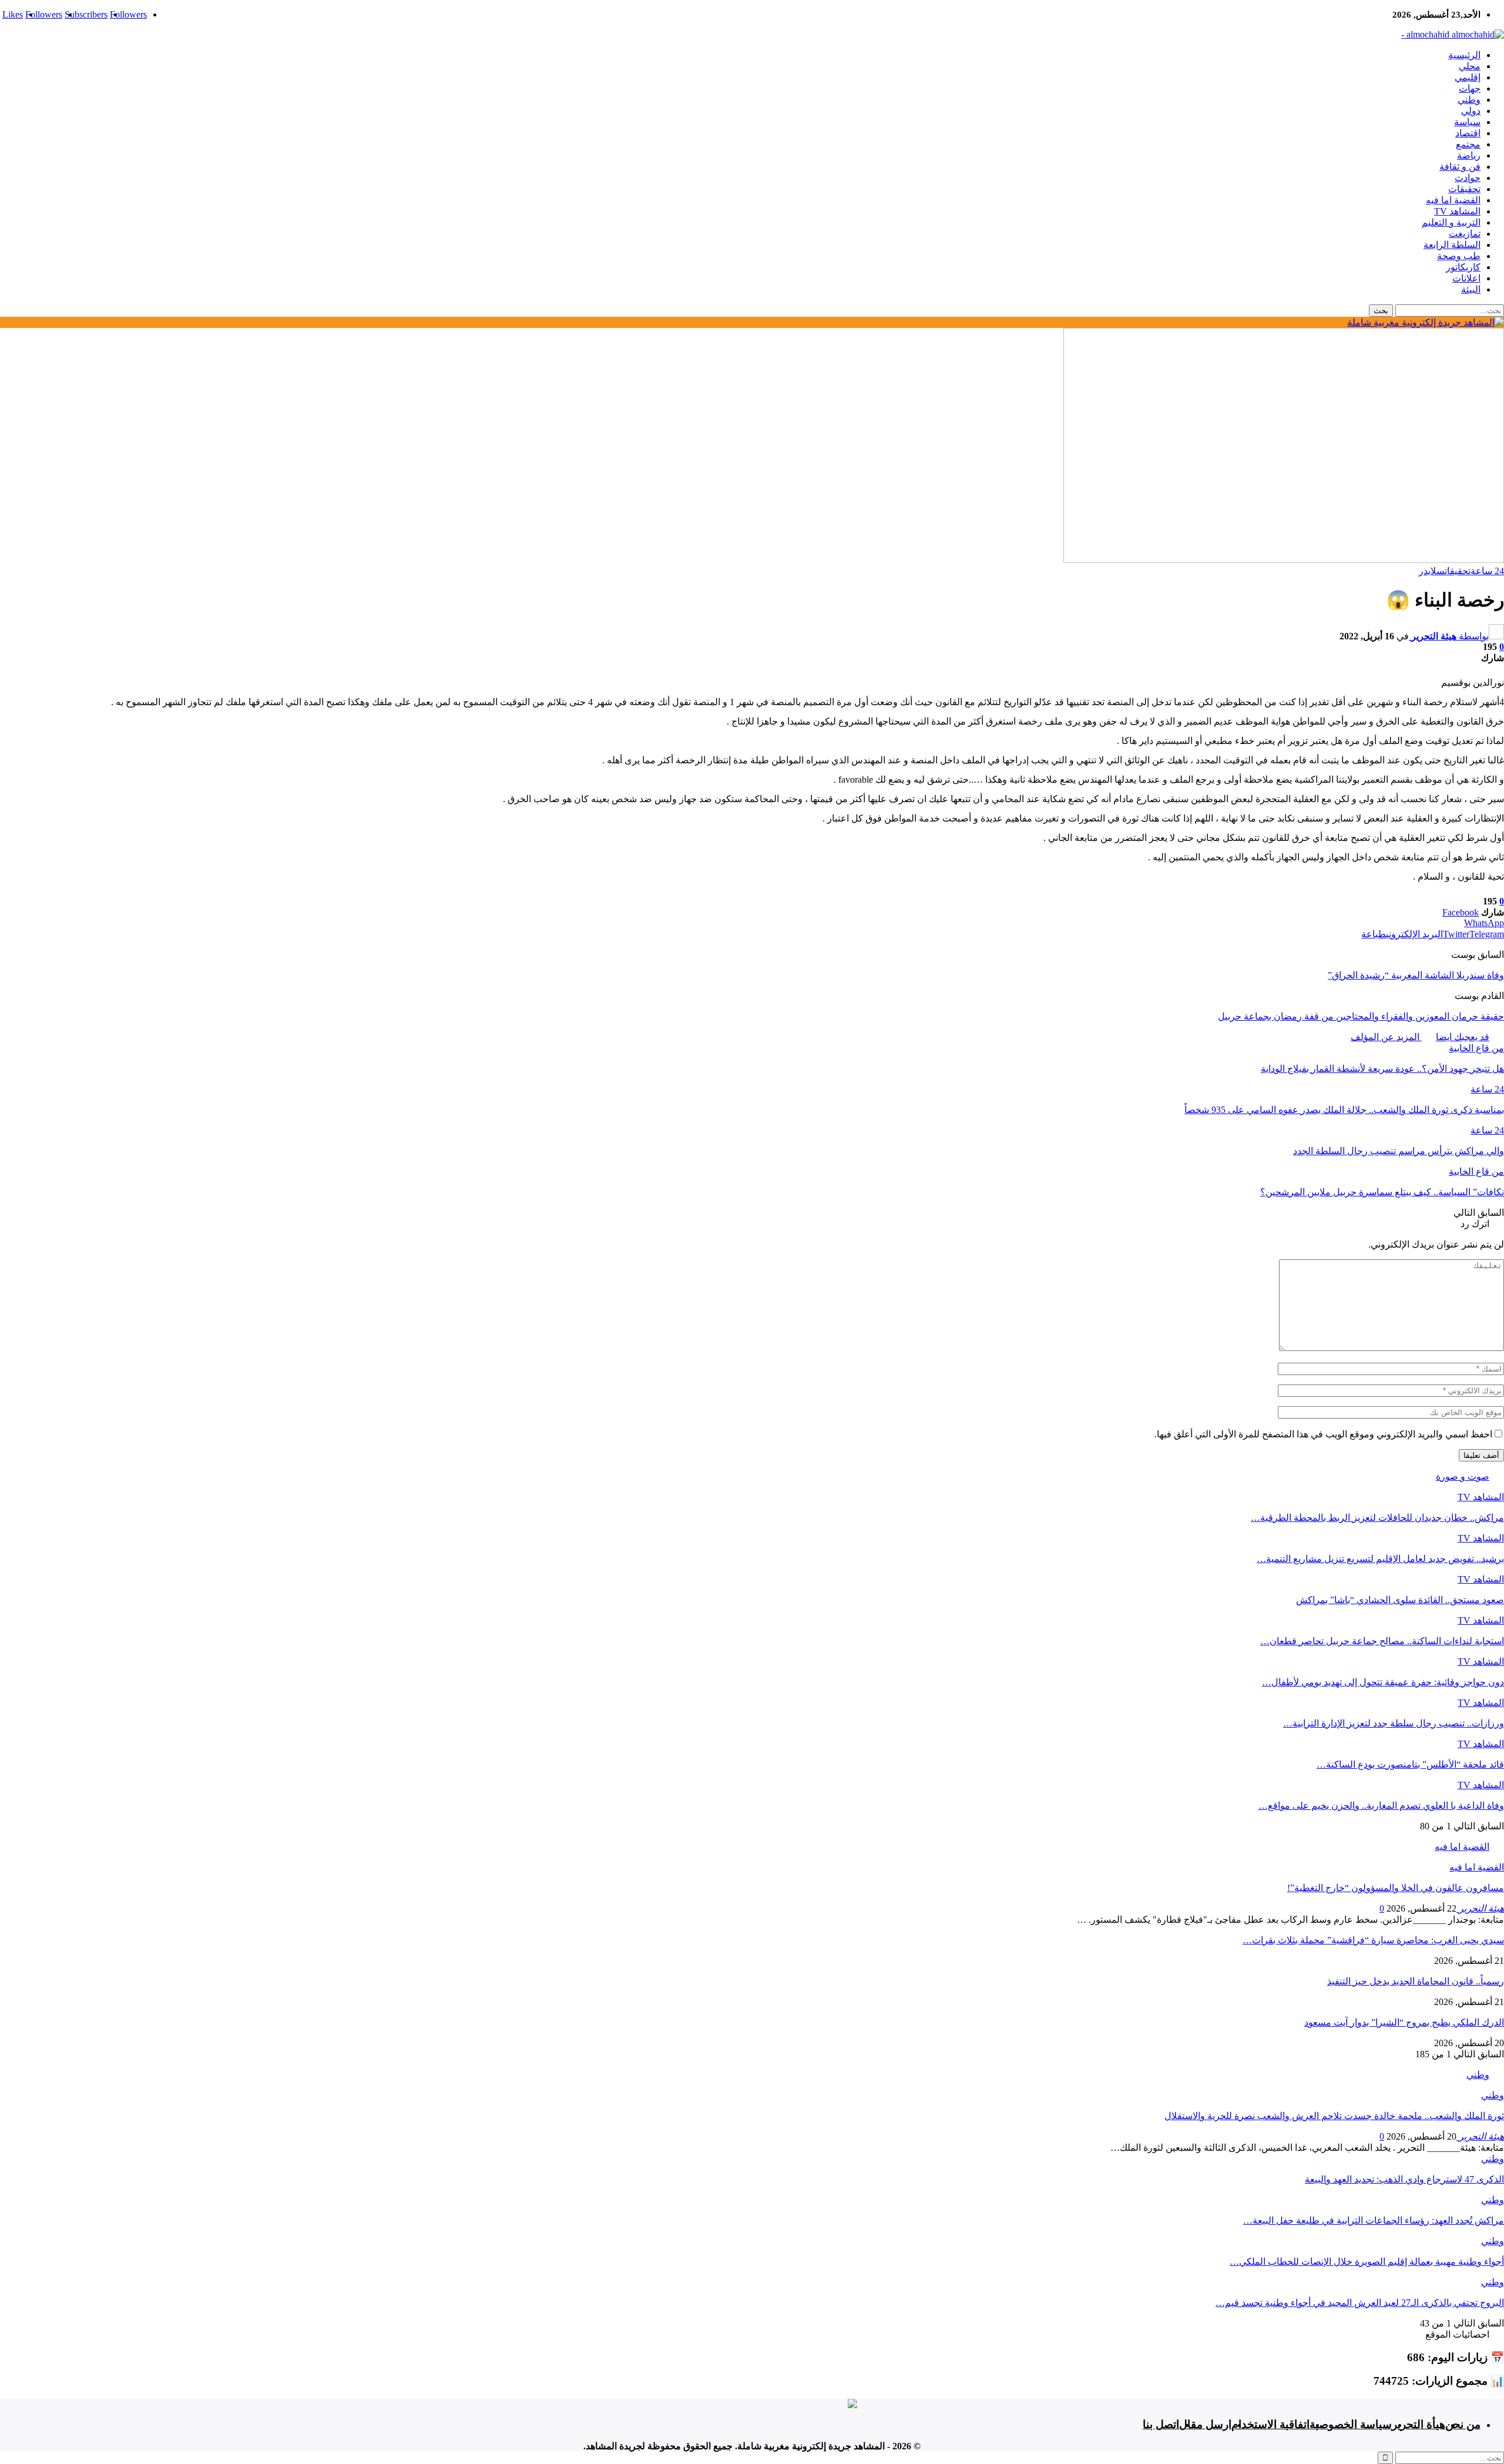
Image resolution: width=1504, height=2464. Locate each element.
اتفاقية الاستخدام (1270, 2424)
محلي (1470, 66)
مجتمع (1468, 144)
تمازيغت (1465, 234)
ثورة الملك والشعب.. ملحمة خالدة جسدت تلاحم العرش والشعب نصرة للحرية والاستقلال (1334, 2116)
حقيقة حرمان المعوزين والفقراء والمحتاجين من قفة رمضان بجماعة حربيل (1361, 1016)
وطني (1469, 100)
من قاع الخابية (1476, 1048)
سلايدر (1432, 571)
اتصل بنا (1161, 2424)
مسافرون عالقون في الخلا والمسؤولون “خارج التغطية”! (1396, 1888)
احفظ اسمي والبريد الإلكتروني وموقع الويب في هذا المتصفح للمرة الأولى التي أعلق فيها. (1323, 1434)
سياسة (1467, 122)
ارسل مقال (1205, 2424)
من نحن (1463, 2424)
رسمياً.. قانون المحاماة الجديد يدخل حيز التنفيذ (1416, 1981)
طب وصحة (1459, 256)
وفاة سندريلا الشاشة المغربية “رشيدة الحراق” (1416, 975)
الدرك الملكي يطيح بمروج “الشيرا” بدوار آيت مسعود (1404, 2022)
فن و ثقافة (1460, 167)
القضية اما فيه (1453, 200)
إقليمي (1468, 77)
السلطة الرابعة (1452, 245)
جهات (1470, 88)
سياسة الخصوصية (1351, 2424)
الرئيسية (1464, 55)
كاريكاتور (1463, 267)
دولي (1471, 111)
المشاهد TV (1457, 211)
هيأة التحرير (1419, 2424)
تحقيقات (1464, 189)
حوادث (1468, 178)
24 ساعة (1487, 571)
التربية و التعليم (1451, 222)
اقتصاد (1468, 133)
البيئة (1471, 289)
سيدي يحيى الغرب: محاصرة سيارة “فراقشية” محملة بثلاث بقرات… (1373, 1940)
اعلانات (1466, 278)
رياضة (1469, 155)
